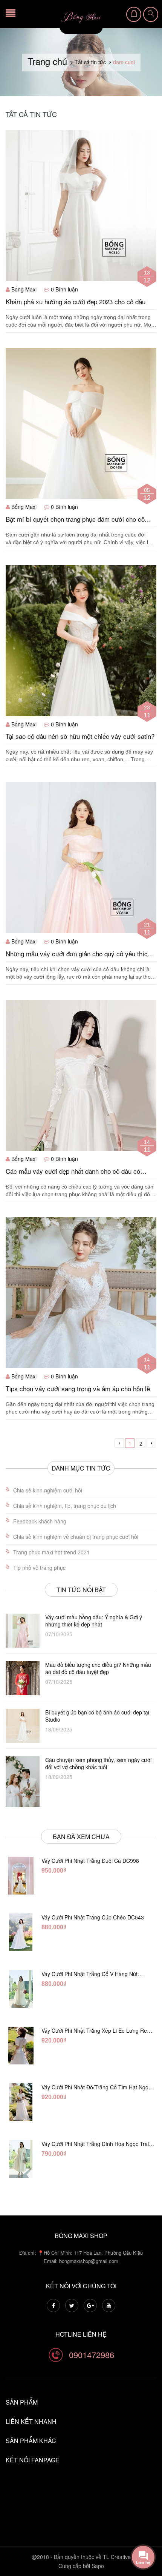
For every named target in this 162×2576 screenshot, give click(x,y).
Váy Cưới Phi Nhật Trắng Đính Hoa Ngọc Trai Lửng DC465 (95, 2144)
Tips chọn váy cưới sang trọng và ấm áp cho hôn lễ (78, 1389)
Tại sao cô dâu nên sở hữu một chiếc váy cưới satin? (80, 736)
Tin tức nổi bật (81, 1590)
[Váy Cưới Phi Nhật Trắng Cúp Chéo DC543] (21, 1932)
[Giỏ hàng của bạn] (134, 14)
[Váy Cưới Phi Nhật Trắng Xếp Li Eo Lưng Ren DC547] (21, 2046)
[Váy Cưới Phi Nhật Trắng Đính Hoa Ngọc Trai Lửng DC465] (21, 2159)
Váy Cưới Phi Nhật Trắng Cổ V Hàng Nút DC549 (89, 1974)
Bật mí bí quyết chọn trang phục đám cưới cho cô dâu (75, 519)
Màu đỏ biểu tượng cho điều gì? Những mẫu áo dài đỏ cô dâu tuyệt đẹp (98, 1668)
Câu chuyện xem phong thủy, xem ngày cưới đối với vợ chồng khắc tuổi (98, 1764)
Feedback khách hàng (40, 1521)
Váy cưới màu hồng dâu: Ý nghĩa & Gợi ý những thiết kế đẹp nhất (94, 1621)
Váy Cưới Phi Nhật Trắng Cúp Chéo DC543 (93, 1917)
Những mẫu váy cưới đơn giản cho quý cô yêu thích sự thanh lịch (78, 954)
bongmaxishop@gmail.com (89, 2261)
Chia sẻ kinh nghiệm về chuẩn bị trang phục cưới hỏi (76, 1537)
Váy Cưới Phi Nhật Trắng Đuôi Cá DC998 (90, 1861)
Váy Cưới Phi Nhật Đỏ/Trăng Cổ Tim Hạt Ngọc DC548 (96, 2087)
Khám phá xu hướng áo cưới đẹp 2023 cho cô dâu (76, 302)
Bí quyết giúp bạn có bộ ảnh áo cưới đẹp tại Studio (97, 1716)
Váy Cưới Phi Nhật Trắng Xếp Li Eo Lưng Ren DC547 (96, 2030)
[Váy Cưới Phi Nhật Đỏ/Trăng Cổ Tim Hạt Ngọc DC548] (21, 2102)
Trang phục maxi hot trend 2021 (51, 1552)
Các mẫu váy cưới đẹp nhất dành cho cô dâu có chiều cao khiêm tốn (73, 1171)
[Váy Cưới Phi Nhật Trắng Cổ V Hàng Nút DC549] (21, 1989)
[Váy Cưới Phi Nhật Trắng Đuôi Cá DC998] (21, 1876)
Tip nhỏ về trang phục (39, 1568)
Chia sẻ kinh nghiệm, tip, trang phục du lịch (65, 1506)
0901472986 (92, 2355)
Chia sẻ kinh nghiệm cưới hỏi (48, 1490)
